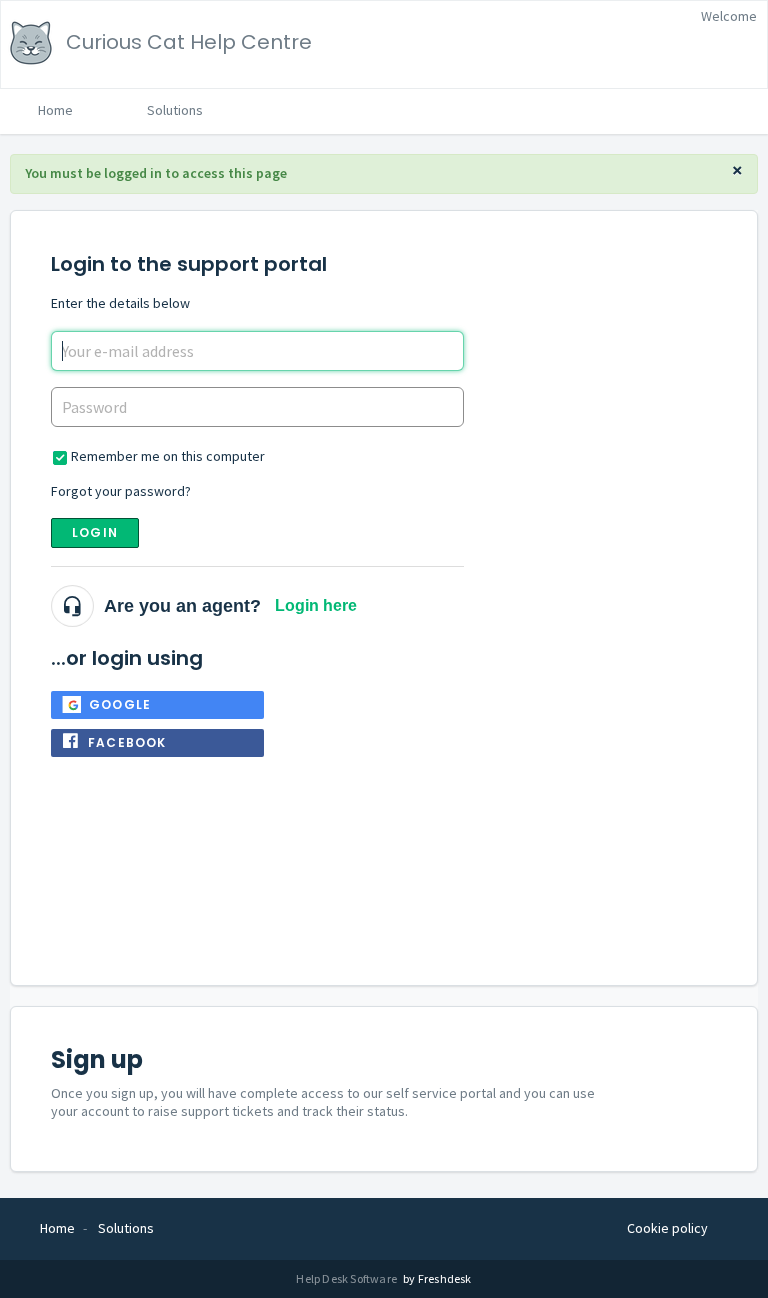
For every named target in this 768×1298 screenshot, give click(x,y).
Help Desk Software (347, 1278)
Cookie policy (667, 1228)
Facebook (127, 742)
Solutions (175, 110)
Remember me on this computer (168, 456)
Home (55, 110)
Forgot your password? (121, 491)
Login (95, 532)
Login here (316, 605)
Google (120, 704)
